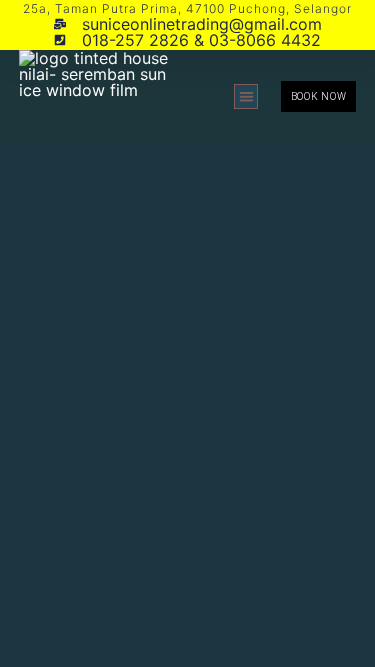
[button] (246, 96)
